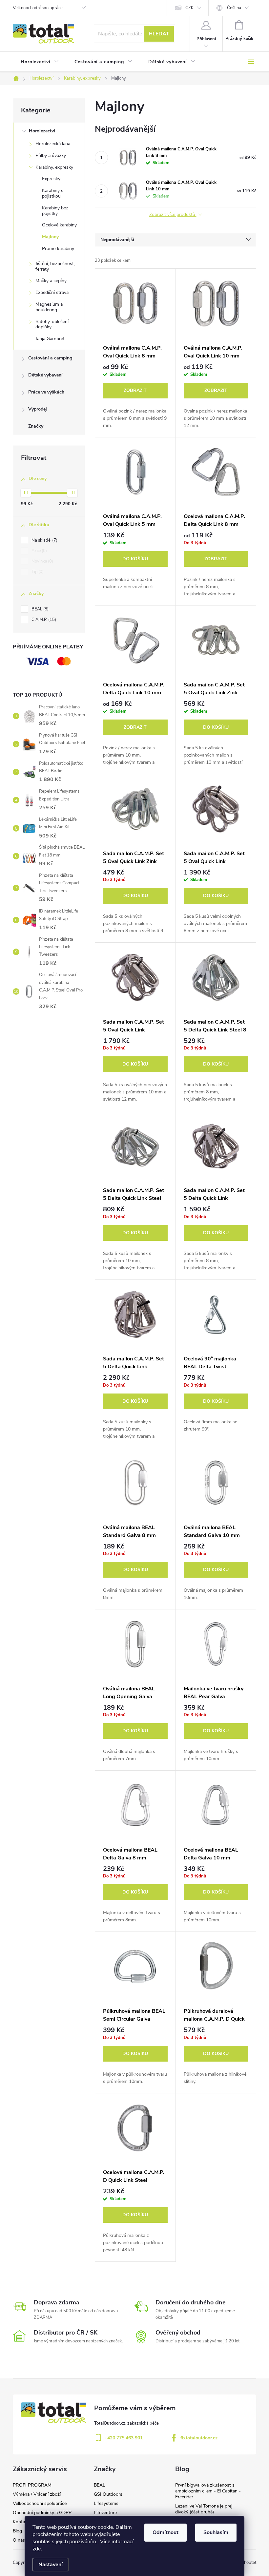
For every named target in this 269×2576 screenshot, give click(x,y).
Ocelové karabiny (59, 225)
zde (37, 2549)
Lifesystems (106, 2503)
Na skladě (44, 540)
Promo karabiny (58, 249)
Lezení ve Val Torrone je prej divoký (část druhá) (204, 2509)
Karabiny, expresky (54, 167)
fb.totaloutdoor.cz (199, 2438)
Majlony (50, 237)
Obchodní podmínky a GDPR (42, 2513)
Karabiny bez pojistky (55, 211)
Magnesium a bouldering (49, 307)
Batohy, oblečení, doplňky (52, 324)
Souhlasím (216, 2532)
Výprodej (38, 409)
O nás (19, 2540)
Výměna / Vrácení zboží (37, 2494)
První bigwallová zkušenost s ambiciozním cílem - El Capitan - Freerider (208, 2491)
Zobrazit (135, 390)
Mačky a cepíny (51, 281)
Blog (17, 2531)
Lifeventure (105, 2513)
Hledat (159, 34)
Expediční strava (52, 292)
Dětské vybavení (45, 375)
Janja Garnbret (50, 339)
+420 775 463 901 (124, 2438)
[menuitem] (40, 62)
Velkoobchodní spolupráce (38, 8)
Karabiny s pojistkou (53, 193)
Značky (36, 426)
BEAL (39, 609)
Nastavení (51, 2565)
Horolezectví (42, 131)
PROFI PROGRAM (32, 2485)
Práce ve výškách (46, 392)
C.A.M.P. (43, 620)
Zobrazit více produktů (173, 215)
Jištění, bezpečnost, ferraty (55, 266)
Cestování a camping (50, 358)
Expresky (51, 179)
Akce (39, 551)
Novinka (42, 561)
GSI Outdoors (108, 2494)
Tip (37, 572)
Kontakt (21, 2522)
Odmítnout (166, 2532)
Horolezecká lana (53, 144)
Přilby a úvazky (51, 155)
